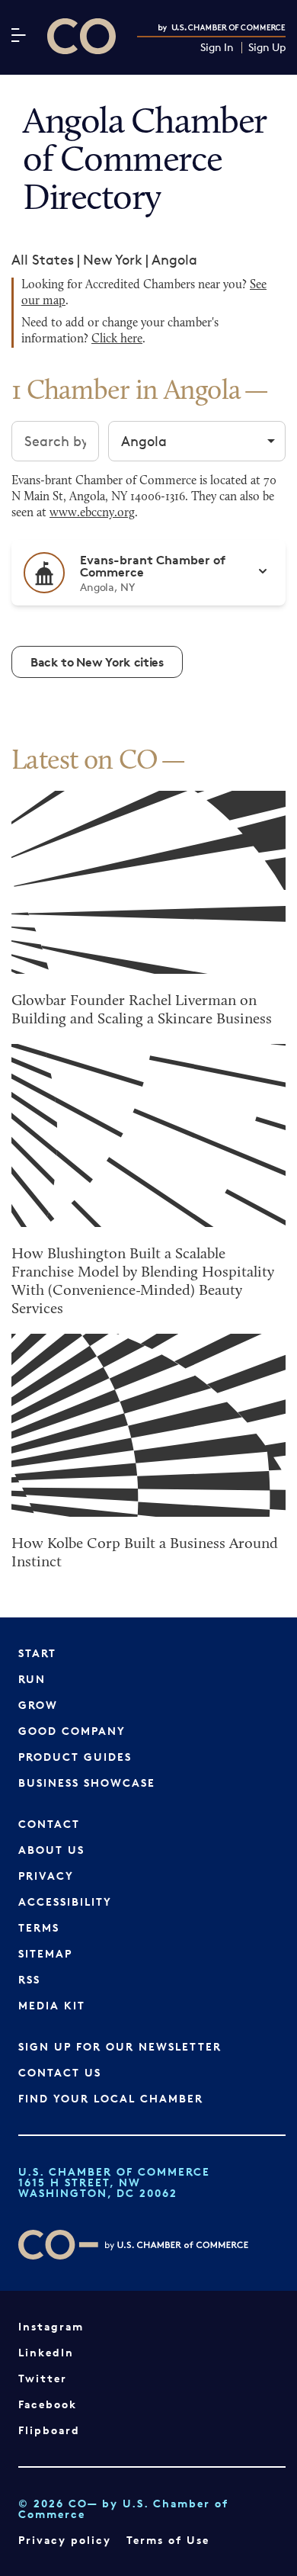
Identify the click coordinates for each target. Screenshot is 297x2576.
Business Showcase (87, 1783)
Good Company (72, 1731)
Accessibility (65, 1901)
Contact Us (60, 2072)
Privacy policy (65, 2540)
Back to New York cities (97, 662)
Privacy (46, 1876)
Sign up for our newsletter (120, 2046)
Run (32, 1679)
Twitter (43, 2378)
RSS (29, 1979)
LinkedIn (46, 2352)
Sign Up (267, 48)
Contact (49, 1824)
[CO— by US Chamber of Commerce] (81, 36)
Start (37, 1653)
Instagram (51, 2326)
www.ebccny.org (92, 513)
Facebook (48, 2404)
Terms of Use (168, 2540)
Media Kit (52, 2005)
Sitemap (45, 1953)
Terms (39, 1927)
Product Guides (75, 1757)
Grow (38, 1705)
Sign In (217, 48)
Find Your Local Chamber (111, 2098)
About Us (51, 1850)
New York (113, 259)
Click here (117, 339)
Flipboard (49, 2430)
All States (43, 259)
